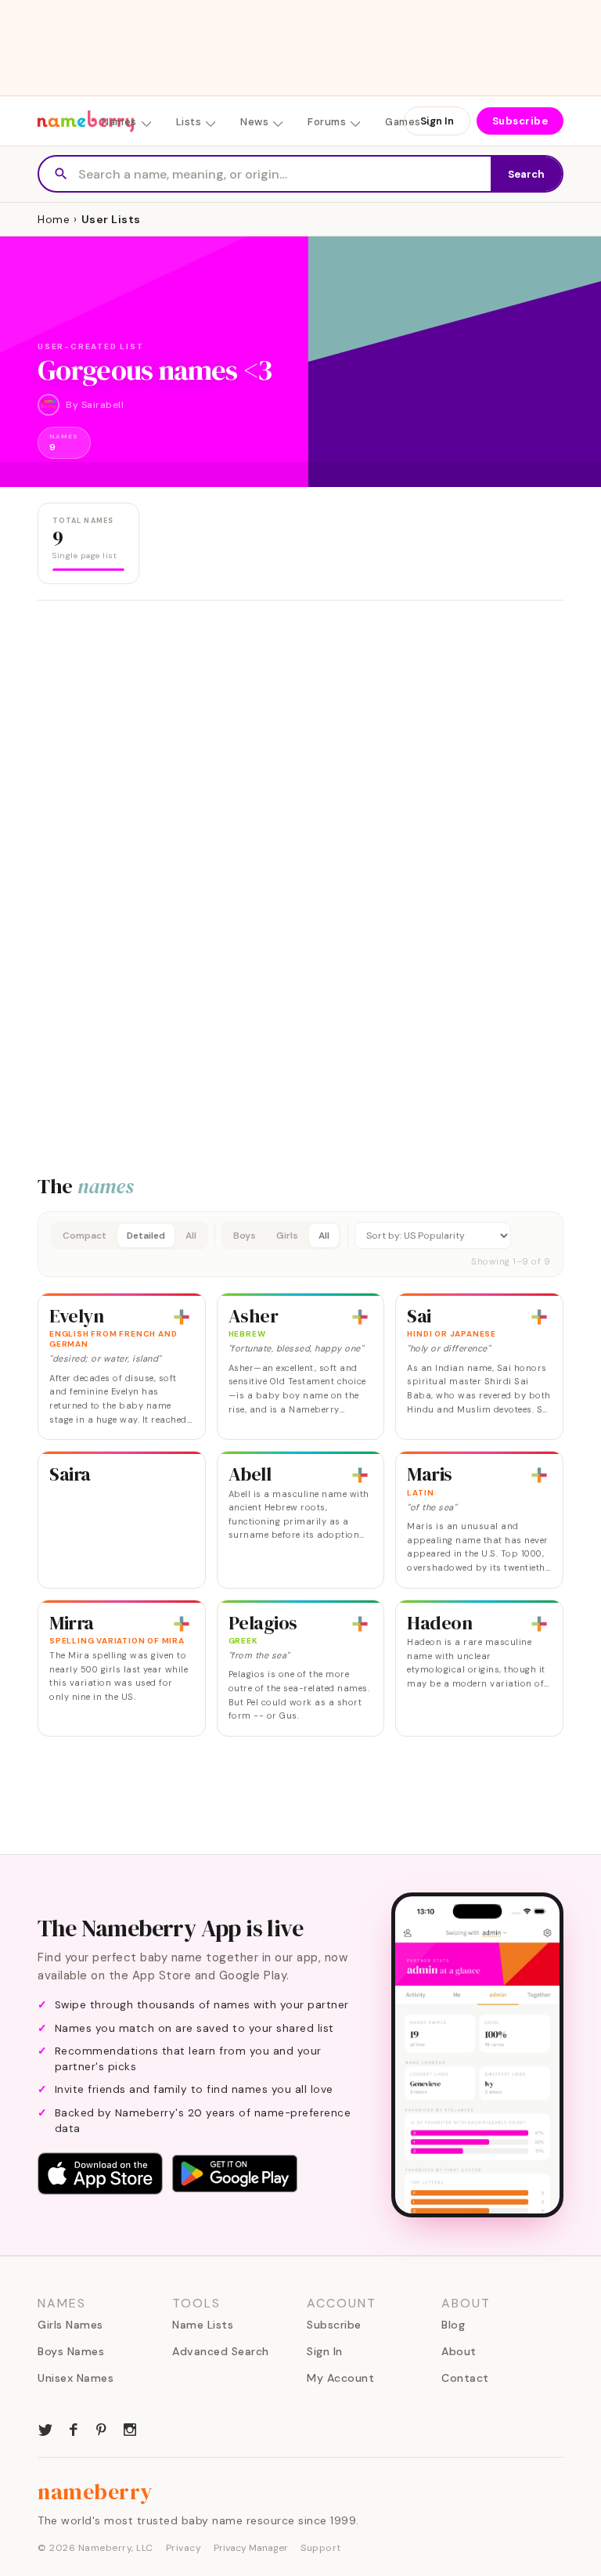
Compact (85, 1236)
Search (526, 174)
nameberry (95, 2491)
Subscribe (520, 121)
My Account (340, 2378)
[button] (300, 1244)
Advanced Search (221, 2351)
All (191, 1236)
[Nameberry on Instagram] (130, 2428)
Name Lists (203, 2325)
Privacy (184, 2548)
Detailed (146, 1236)
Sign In (437, 121)
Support (321, 2548)
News (254, 122)
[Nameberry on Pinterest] (102, 2428)
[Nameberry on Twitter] (45, 2428)
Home (54, 219)
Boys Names (71, 2351)
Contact (465, 2378)
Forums (327, 122)
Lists (189, 122)
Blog (453, 2325)
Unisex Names (76, 2378)
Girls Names (70, 2325)
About (459, 2351)
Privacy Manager (251, 2548)
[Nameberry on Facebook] (74, 2428)
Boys (245, 1236)
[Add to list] (182, 1317)
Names (119, 122)
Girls (287, 1236)
